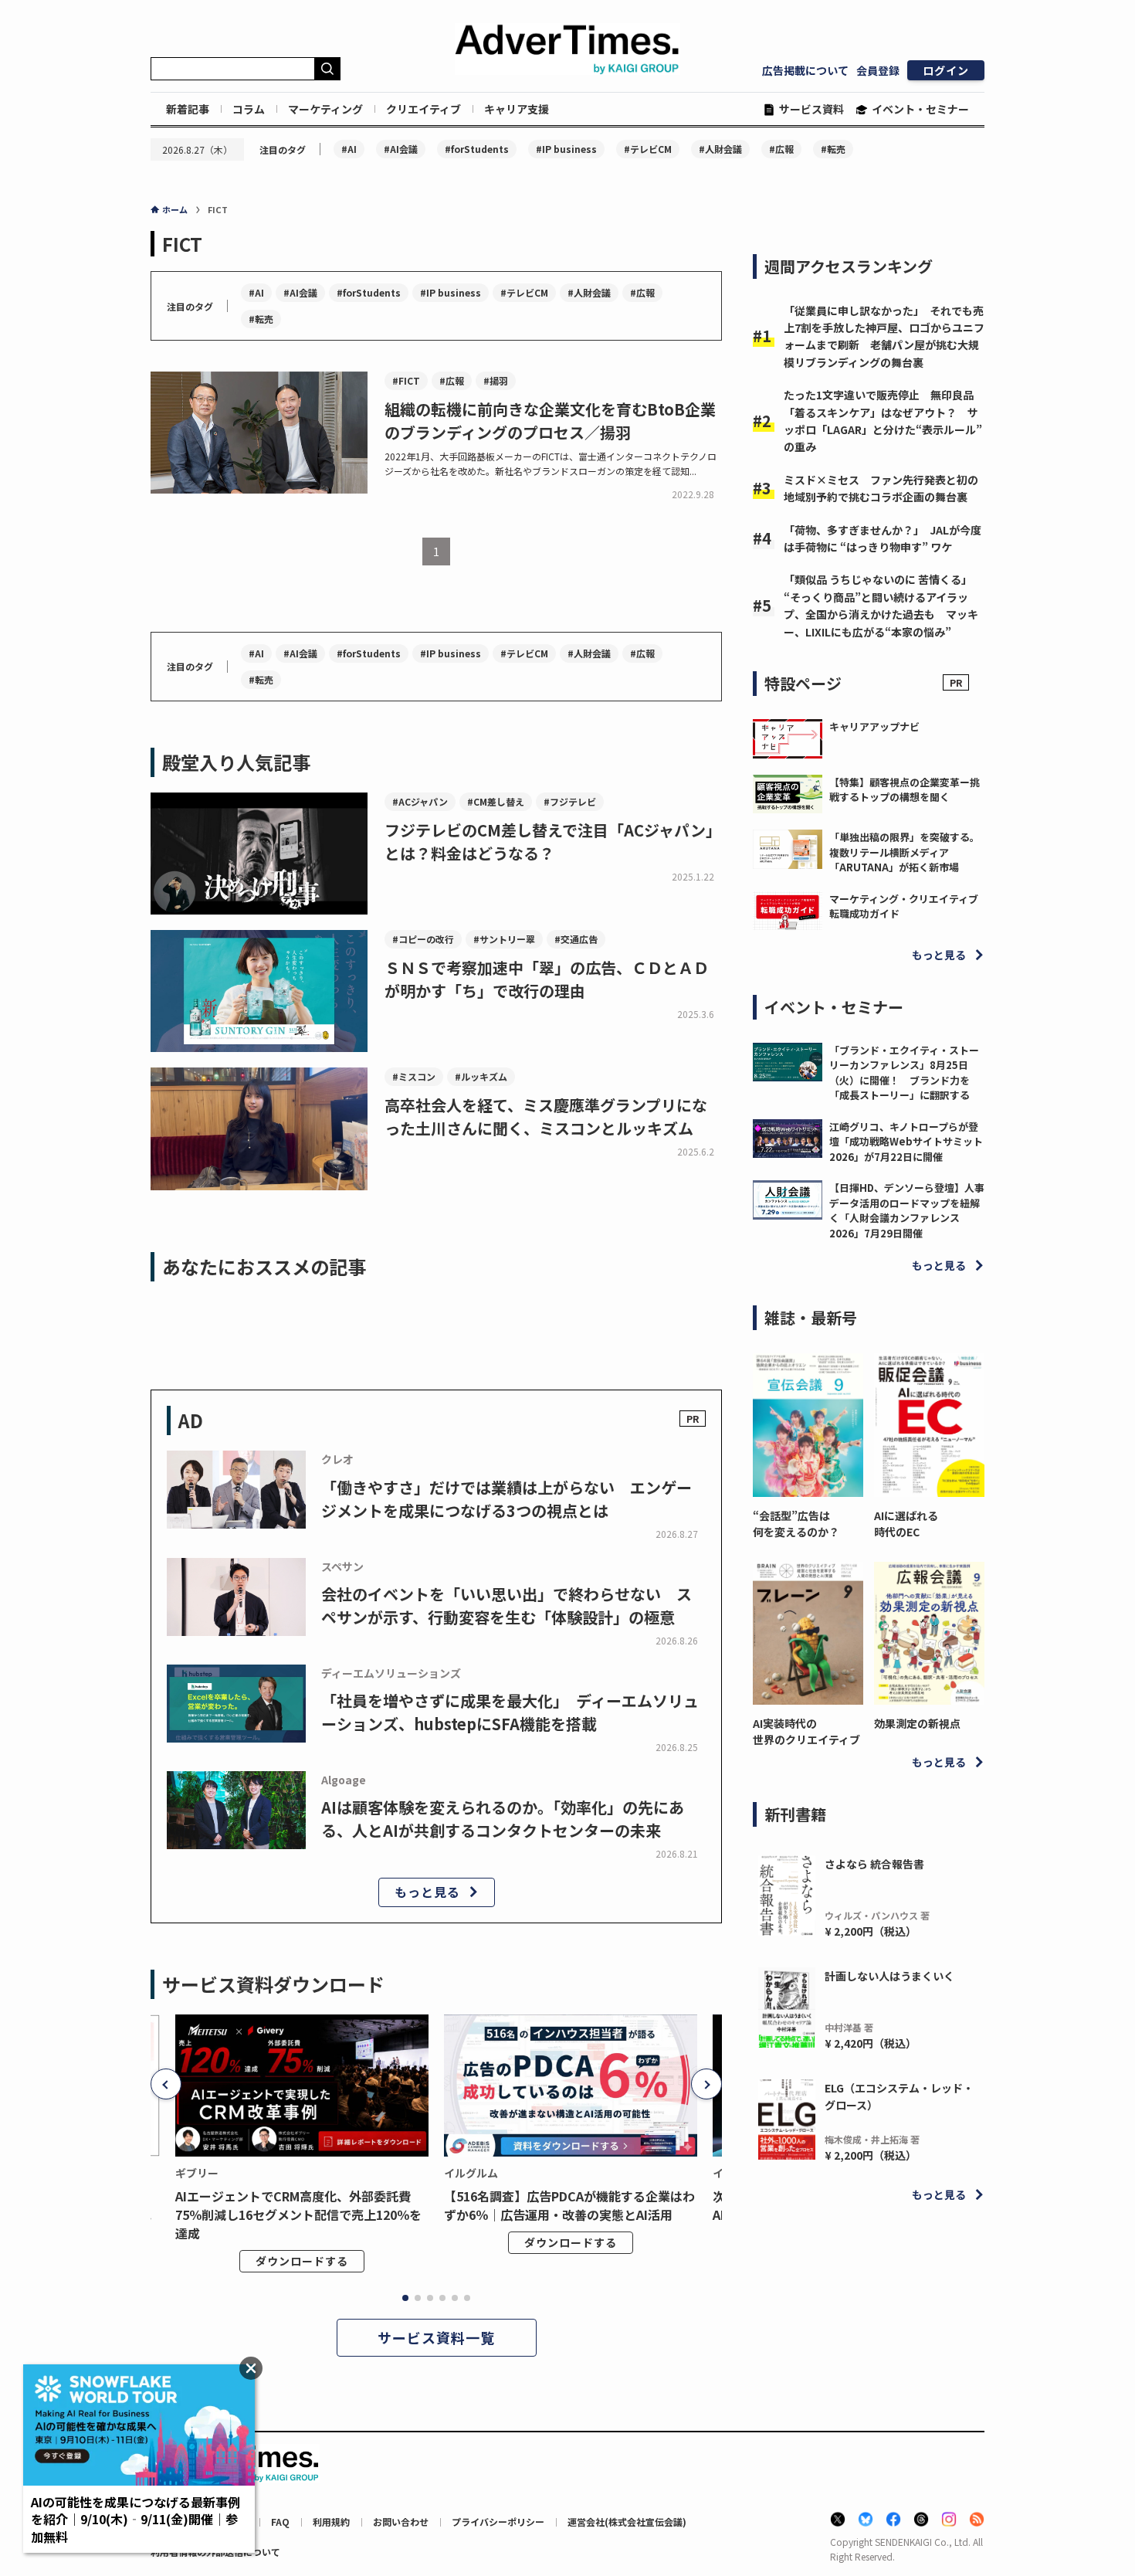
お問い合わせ (401, 2522)
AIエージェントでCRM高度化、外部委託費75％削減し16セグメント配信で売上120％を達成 (298, 2215)
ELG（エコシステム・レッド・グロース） (899, 2096)
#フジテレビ (570, 801)
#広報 (781, 149)
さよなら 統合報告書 (874, 1864)
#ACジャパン (420, 801)
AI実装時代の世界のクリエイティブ (806, 1731)
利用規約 (331, 2522)
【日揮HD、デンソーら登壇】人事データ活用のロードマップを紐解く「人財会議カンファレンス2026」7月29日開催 (907, 1210)
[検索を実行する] (327, 69)
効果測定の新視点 (917, 1723)
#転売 (833, 149)
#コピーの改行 (423, 939)
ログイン (946, 70)
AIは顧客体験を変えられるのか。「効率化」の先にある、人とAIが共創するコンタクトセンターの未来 (503, 1819)
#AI (349, 149)
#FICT (406, 380)
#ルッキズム (481, 1076)
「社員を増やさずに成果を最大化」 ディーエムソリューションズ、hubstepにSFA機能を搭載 (510, 1712)
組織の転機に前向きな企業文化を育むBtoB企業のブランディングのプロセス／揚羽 (550, 421)
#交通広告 (576, 939)
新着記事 (188, 109)
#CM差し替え (496, 801)
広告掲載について (805, 70)
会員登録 (878, 70)
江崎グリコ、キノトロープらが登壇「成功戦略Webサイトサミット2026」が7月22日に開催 (906, 1142)
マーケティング (325, 109)
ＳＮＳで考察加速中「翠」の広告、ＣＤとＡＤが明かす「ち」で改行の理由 (547, 979)
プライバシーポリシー (498, 2522)
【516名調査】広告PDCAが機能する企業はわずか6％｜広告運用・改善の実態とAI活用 (569, 2205)
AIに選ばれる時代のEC (906, 1524)
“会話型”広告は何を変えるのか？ (796, 1524)
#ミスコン (414, 1076)
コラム (249, 109)
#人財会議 (720, 149)
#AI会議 (401, 149)
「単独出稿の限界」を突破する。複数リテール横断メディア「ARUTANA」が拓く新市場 (905, 852)
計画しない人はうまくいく (889, 1976)
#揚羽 (496, 380)
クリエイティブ (424, 109)
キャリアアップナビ (874, 726)
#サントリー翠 (504, 939)
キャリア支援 (517, 109)
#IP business (566, 149)
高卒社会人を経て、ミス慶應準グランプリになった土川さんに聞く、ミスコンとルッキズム (546, 1117)
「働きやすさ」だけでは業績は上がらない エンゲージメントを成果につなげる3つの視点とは (507, 1499)
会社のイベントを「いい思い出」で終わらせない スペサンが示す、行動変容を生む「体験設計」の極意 (507, 1605)
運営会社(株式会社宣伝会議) (627, 2522)
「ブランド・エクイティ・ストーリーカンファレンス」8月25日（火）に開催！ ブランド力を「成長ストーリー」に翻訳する (904, 1073)
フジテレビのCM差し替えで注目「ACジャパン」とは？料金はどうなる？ (553, 842)
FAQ (280, 2522)
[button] (166, 2084)
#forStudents (477, 149)
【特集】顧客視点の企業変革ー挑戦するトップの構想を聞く (905, 790)
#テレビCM (648, 149)
